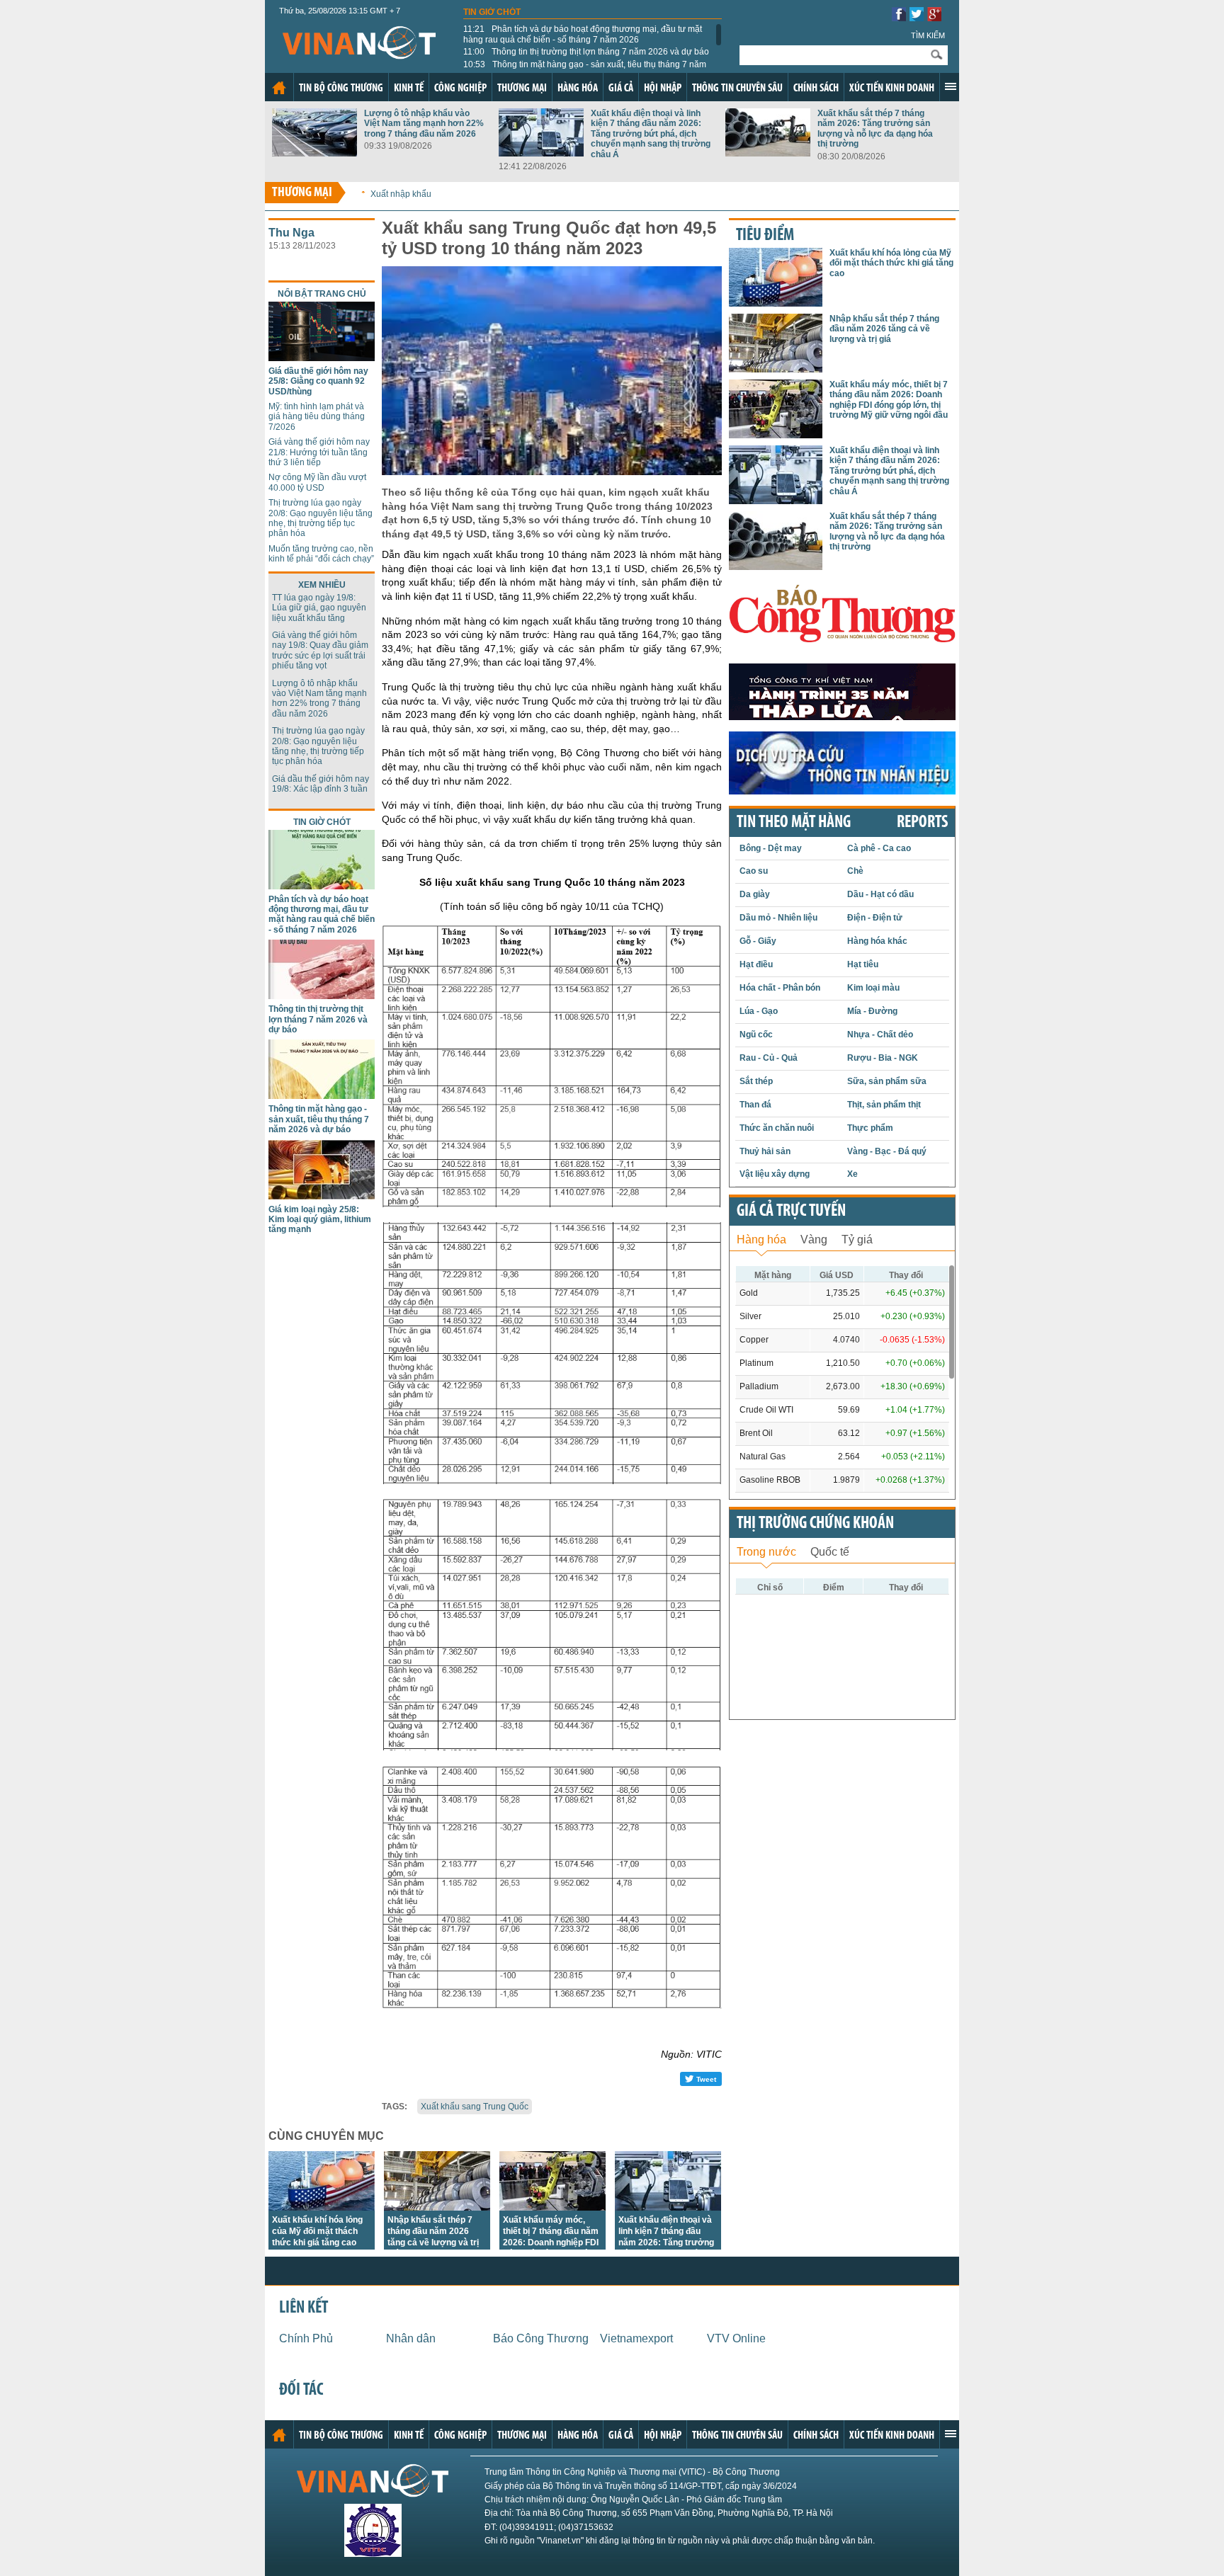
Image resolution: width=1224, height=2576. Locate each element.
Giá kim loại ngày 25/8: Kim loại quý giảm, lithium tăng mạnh (320, 1220)
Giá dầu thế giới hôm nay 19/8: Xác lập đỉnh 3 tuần (321, 784)
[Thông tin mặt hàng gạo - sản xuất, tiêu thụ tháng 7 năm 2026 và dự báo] (322, 1095)
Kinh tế (409, 89)
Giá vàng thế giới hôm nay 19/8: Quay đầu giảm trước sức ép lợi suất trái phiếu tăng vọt (320, 650)
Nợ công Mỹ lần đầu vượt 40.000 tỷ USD (317, 482)
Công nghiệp (460, 89)
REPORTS (922, 823)
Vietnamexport (636, 2338)
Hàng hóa (578, 89)
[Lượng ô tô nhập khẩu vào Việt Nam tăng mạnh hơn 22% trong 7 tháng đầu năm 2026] (314, 153)
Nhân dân (411, 2338)
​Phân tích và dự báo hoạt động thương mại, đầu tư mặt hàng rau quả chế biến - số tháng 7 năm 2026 (583, 34)
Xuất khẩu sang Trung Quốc (475, 2107)
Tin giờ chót (492, 12)
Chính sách (816, 89)
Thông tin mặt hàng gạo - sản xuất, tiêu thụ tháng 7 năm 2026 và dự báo (585, 69)
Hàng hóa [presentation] (761, 1239)
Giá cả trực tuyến (791, 1212)
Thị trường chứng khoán (815, 1524)
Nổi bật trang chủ (322, 294)
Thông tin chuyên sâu (737, 89)
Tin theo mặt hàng (794, 823)
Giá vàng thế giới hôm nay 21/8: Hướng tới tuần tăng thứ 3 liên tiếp (319, 452)
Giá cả (621, 89)
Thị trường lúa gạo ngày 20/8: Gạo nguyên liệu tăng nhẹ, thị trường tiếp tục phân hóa (321, 518)
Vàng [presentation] (814, 1239)
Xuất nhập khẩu (401, 194)
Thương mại (522, 89)
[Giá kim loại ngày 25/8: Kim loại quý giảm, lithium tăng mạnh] (322, 1196)
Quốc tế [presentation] (830, 1552)
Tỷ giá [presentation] (857, 1239)
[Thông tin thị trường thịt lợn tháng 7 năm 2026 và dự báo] (322, 995)
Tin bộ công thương (341, 89)
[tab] (761, 1238)
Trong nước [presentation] (766, 1552)
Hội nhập (663, 89)
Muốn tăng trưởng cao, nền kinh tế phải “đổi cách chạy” (321, 554)
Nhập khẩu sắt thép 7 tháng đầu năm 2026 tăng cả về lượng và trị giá (884, 329)
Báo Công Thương (541, 2338)
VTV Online (736, 2338)
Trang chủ (279, 88)
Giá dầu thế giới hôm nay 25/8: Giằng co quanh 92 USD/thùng (318, 381)
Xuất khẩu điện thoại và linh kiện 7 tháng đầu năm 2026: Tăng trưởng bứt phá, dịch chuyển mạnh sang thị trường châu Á (651, 134)
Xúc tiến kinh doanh (892, 89)
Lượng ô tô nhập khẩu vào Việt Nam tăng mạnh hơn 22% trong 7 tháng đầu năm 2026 (424, 124)
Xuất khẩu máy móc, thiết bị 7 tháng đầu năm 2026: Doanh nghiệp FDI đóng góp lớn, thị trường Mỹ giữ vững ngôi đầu (552, 2242)
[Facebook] (899, 17)
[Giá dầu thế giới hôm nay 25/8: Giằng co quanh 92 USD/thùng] (322, 357)
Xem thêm (951, 86)
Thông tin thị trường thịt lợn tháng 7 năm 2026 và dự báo (586, 52)
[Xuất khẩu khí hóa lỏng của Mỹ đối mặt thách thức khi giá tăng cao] (322, 2207)
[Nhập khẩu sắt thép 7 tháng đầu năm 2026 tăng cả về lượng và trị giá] (437, 2207)
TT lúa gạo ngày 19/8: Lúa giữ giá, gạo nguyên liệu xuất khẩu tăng (319, 608)
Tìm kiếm (928, 35)
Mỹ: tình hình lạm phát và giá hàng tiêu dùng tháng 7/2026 (317, 417)
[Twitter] (917, 17)
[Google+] (934, 17)
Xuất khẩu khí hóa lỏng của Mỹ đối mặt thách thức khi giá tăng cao (317, 2231)
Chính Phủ (306, 2338)
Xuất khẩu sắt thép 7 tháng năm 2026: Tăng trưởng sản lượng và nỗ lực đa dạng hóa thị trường (875, 129)
